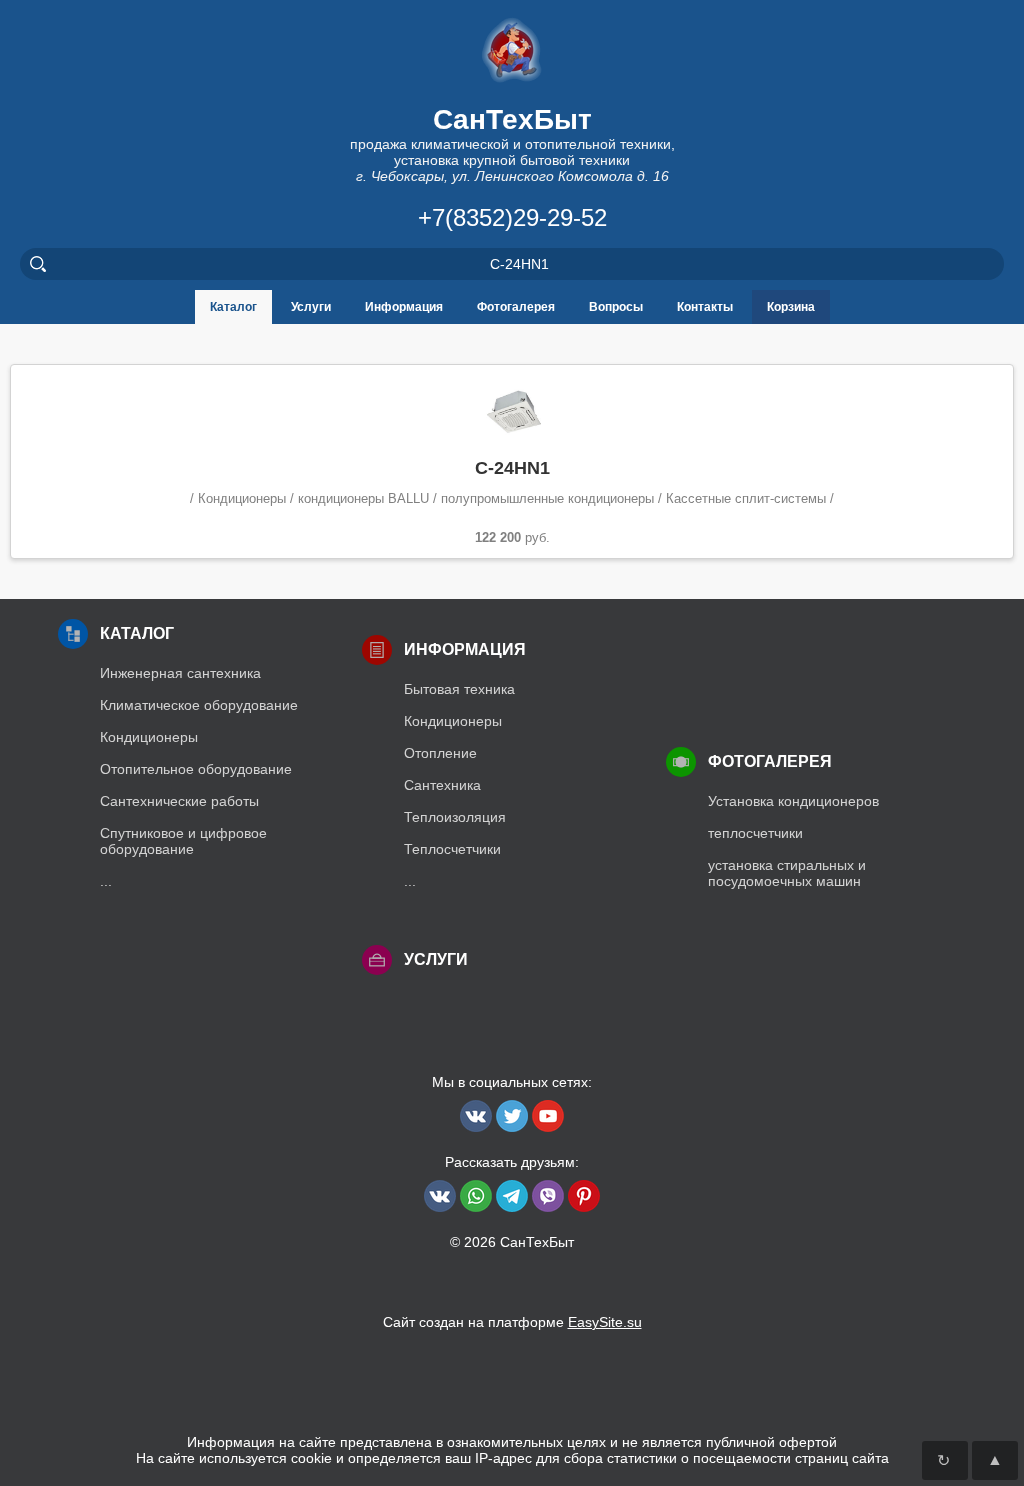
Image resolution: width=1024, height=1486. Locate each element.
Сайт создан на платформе (512, 1322)
